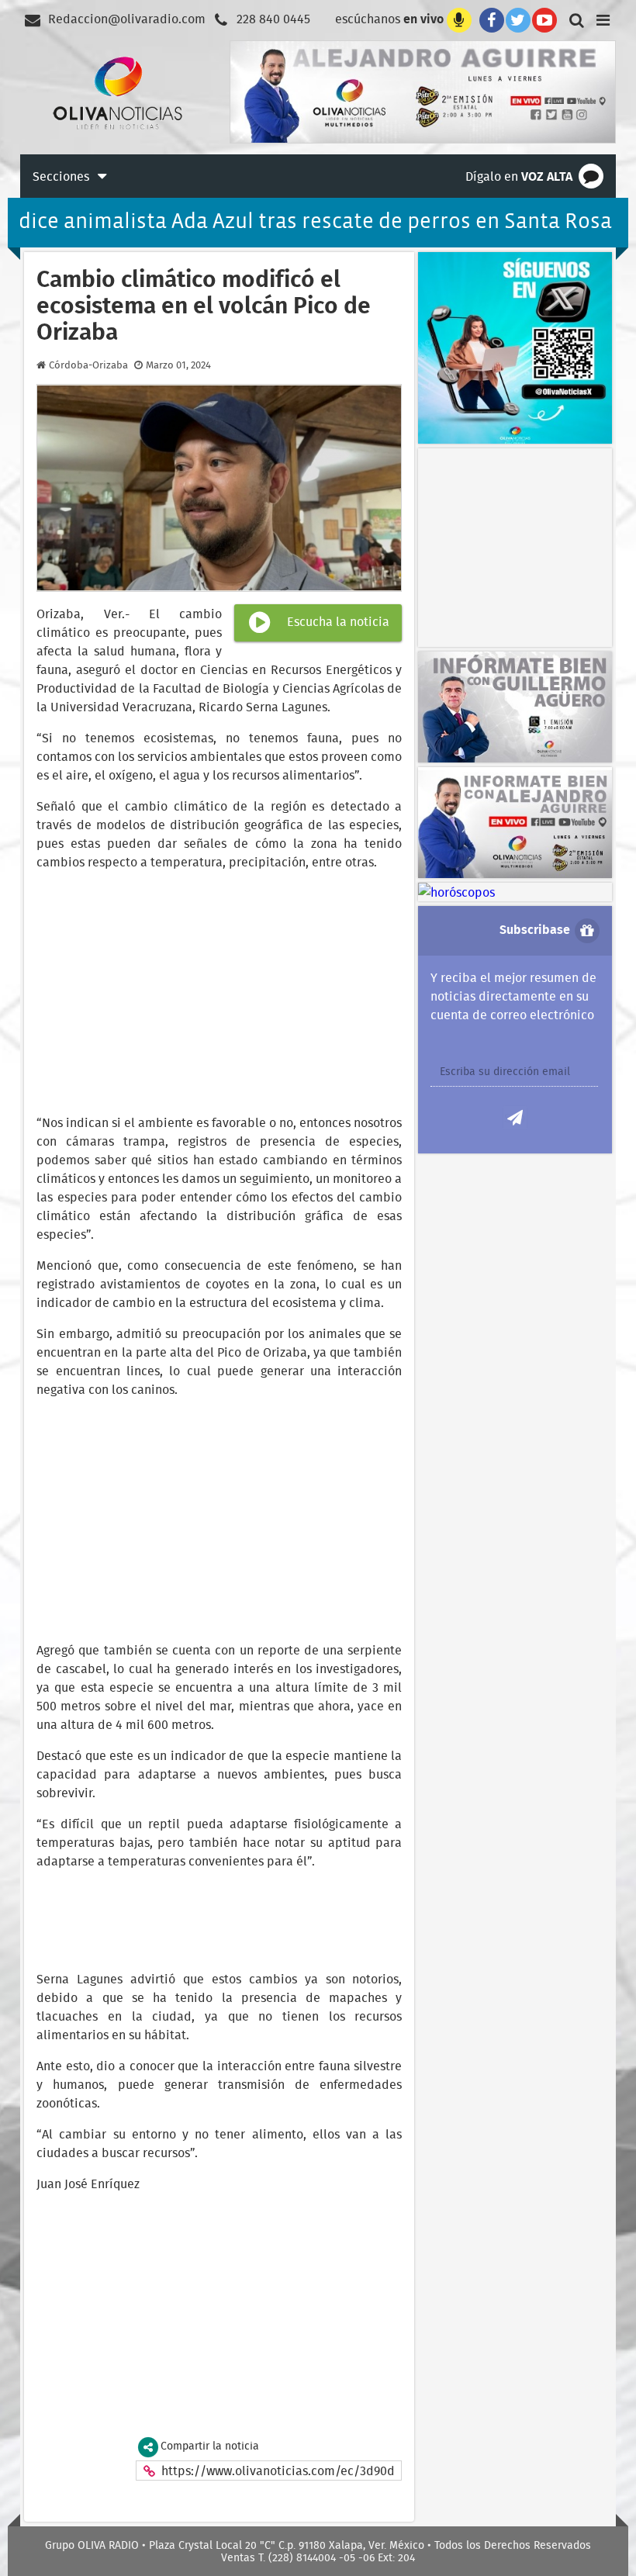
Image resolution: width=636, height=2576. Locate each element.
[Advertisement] (527, 545)
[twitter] (518, 19)
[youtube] (544, 19)
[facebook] (489, 19)
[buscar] (574, 19)
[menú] (603, 19)
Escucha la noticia (337, 621)
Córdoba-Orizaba (88, 365)
